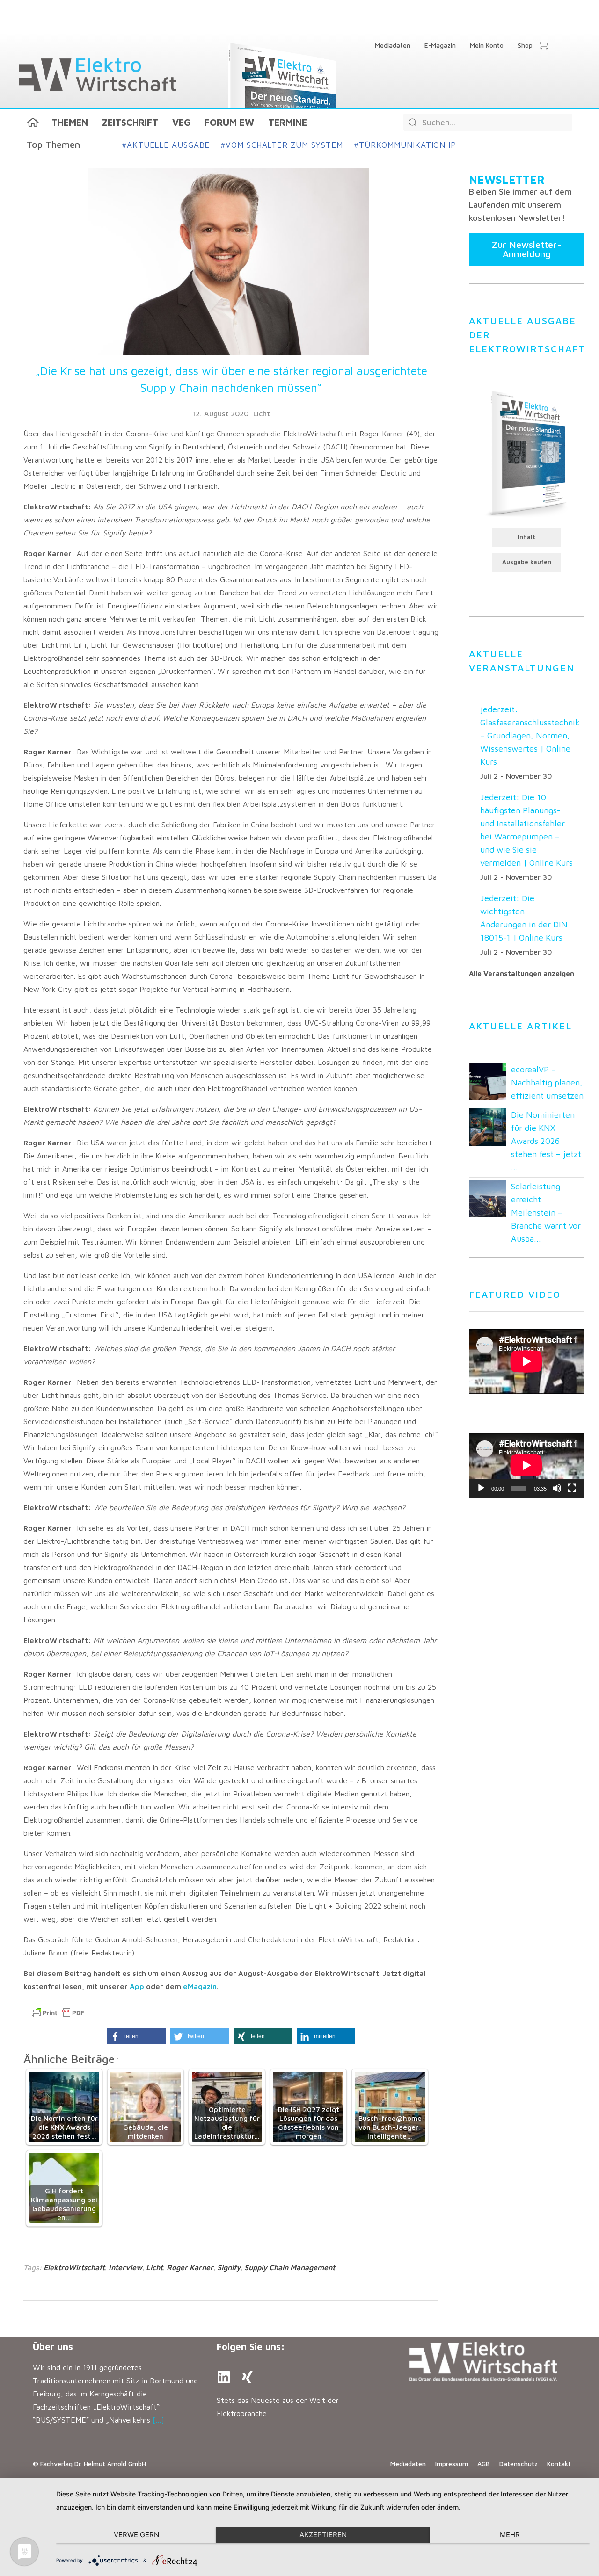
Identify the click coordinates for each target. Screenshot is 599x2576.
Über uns (53, 2347)
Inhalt (526, 537)
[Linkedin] (224, 2377)
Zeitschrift (130, 122)
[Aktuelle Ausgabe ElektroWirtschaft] (526, 453)
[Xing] (247, 2377)
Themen (70, 122)
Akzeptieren (323, 2535)
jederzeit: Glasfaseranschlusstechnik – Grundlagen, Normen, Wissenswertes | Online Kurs (530, 735)
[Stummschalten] (557, 1488)
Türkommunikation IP (405, 145)
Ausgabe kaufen (527, 562)
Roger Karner (190, 2267)
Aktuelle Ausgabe (166, 145)
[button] (136, 2036)
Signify (229, 2267)
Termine (288, 122)
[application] (526, 1465)
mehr (510, 2535)
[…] (158, 2420)
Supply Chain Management (290, 2267)
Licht (262, 413)
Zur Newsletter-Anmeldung (527, 249)
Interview (125, 2267)
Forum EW (229, 122)
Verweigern (136, 2535)
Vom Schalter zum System (282, 145)
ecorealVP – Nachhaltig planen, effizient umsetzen (547, 1082)
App (137, 1986)
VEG (181, 122)
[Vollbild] (572, 1488)
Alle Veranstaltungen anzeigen (522, 973)
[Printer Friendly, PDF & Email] (58, 2013)
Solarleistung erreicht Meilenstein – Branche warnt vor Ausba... (546, 1212)
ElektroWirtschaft (74, 2267)
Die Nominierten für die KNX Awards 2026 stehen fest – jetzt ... (546, 1141)
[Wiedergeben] (481, 1488)
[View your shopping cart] (543, 46)
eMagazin (200, 1986)
